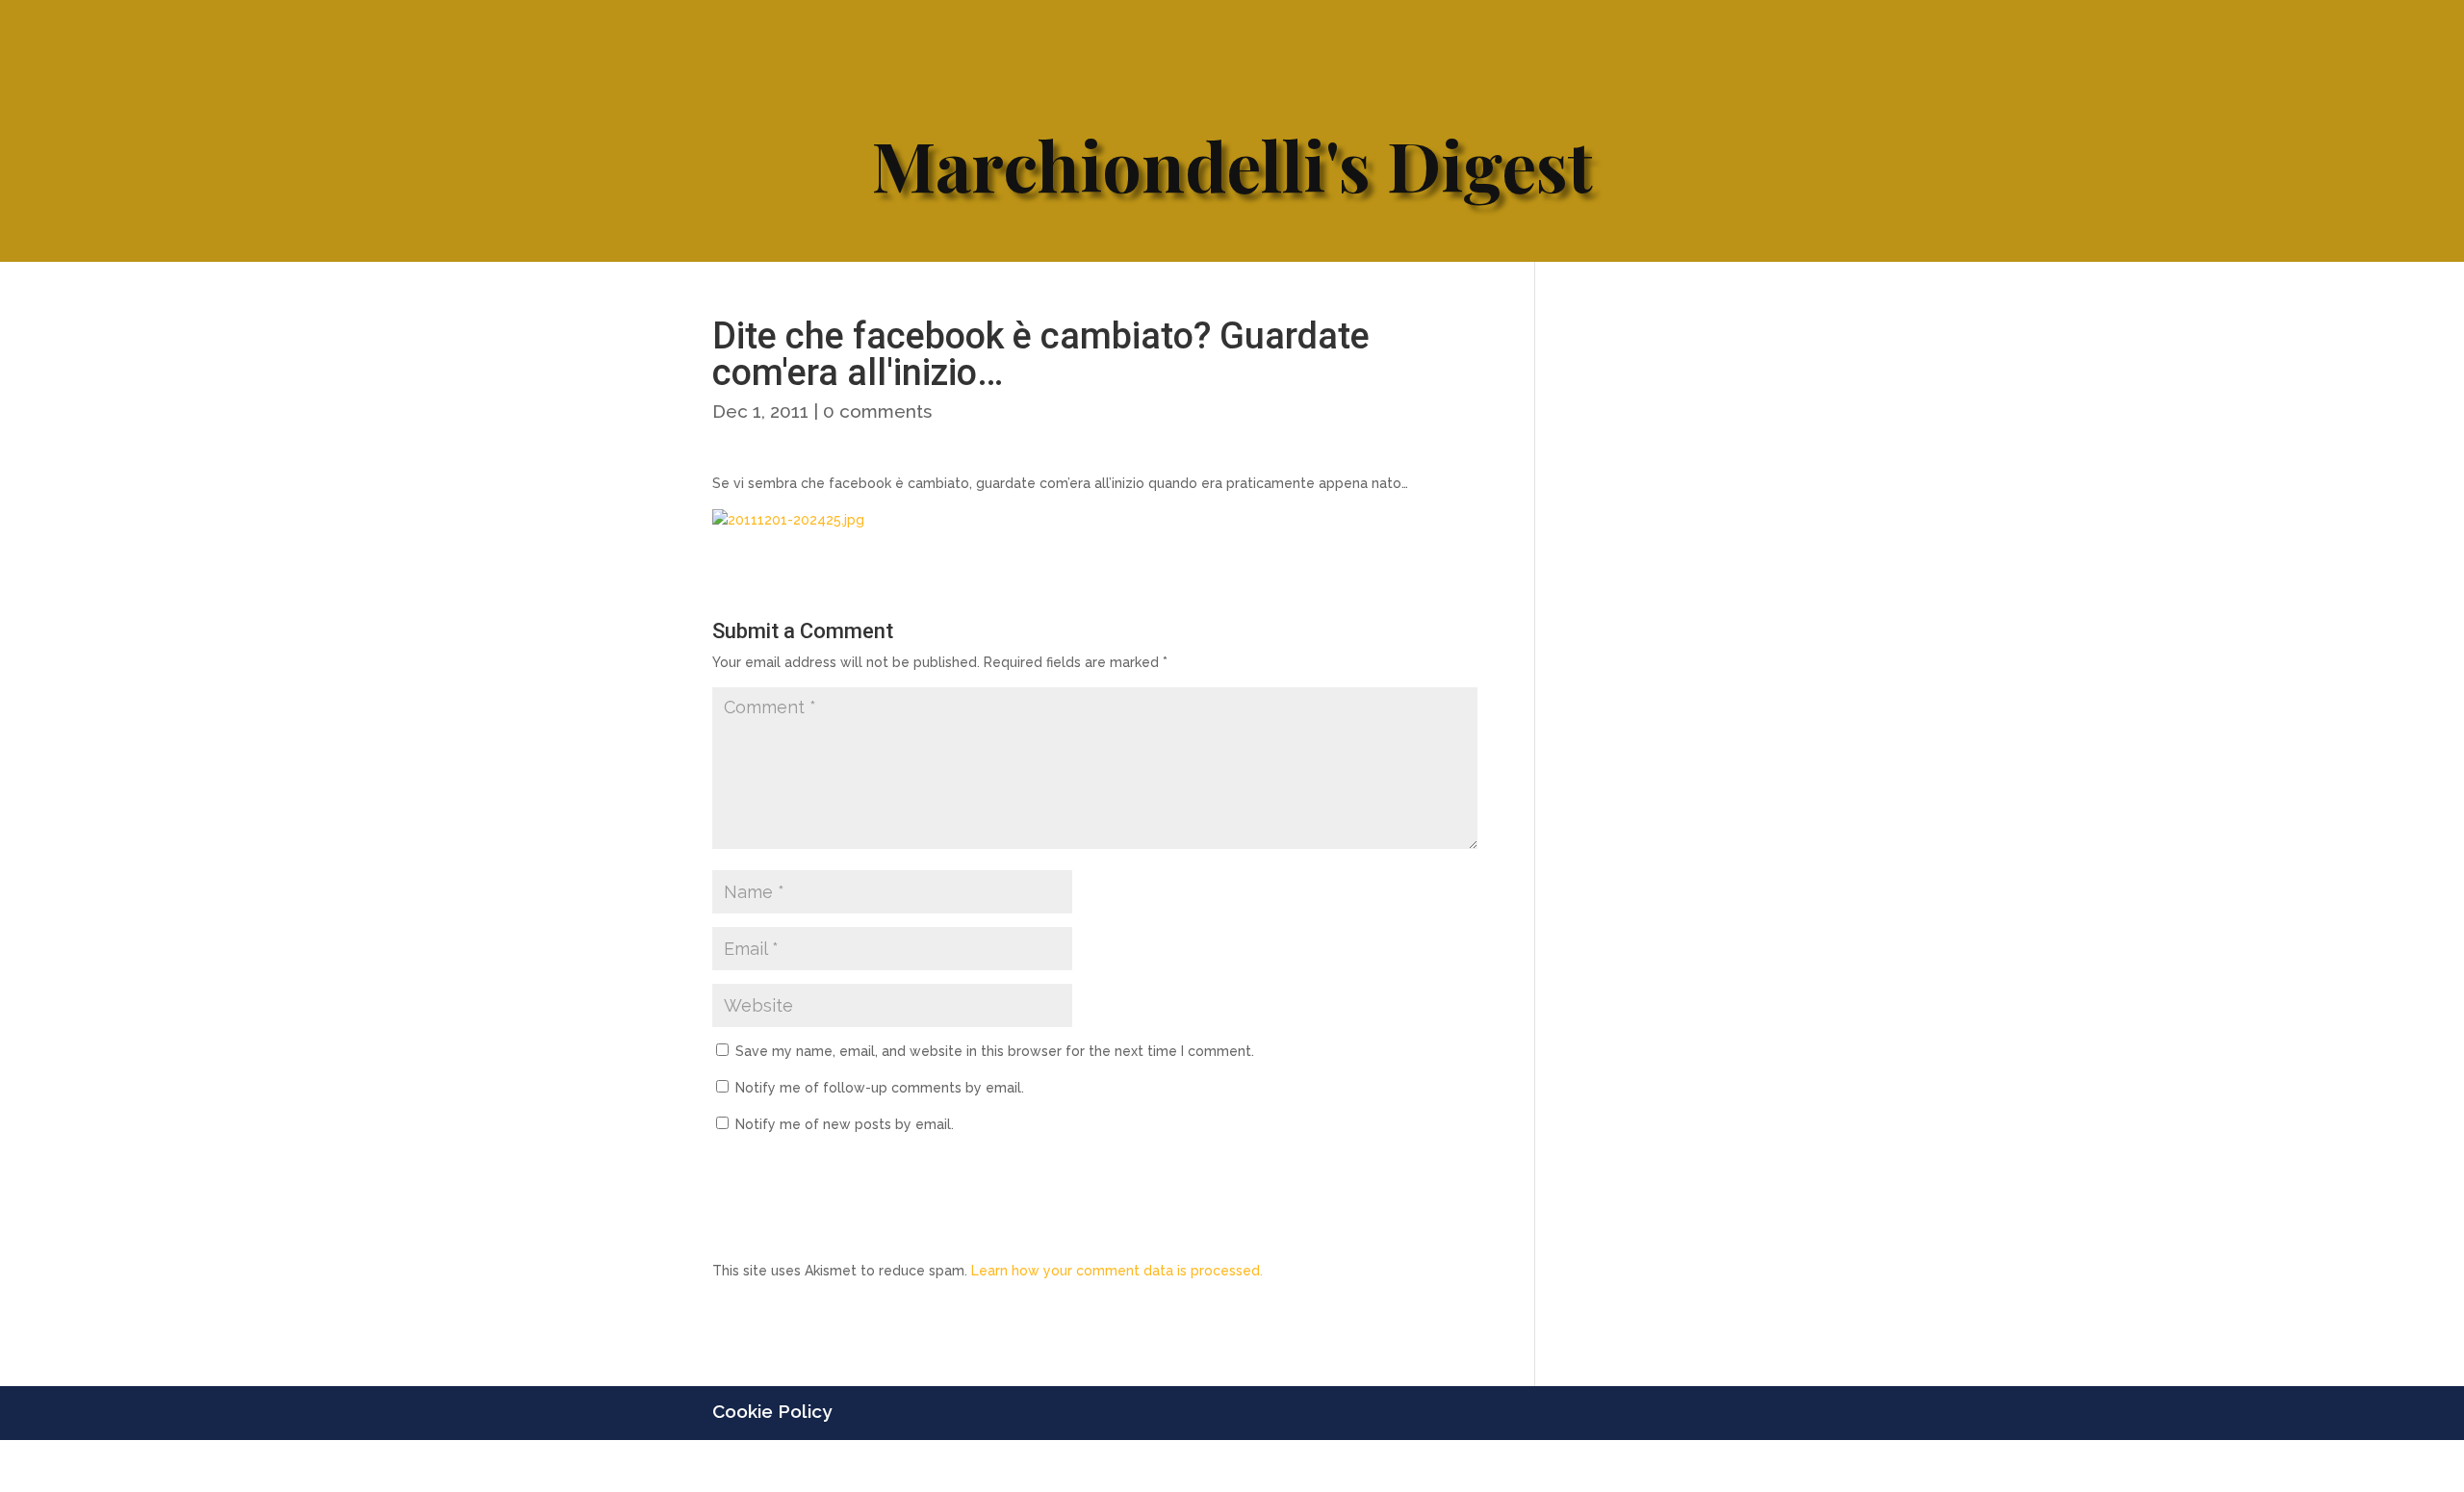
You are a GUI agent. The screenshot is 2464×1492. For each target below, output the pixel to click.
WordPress (1046, 1465)
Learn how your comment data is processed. (1117, 1271)
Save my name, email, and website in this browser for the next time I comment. (995, 1051)
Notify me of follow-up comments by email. (880, 1088)
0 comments (877, 411)
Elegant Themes (856, 1465)
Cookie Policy (772, 1411)
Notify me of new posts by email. (845, 1124)
